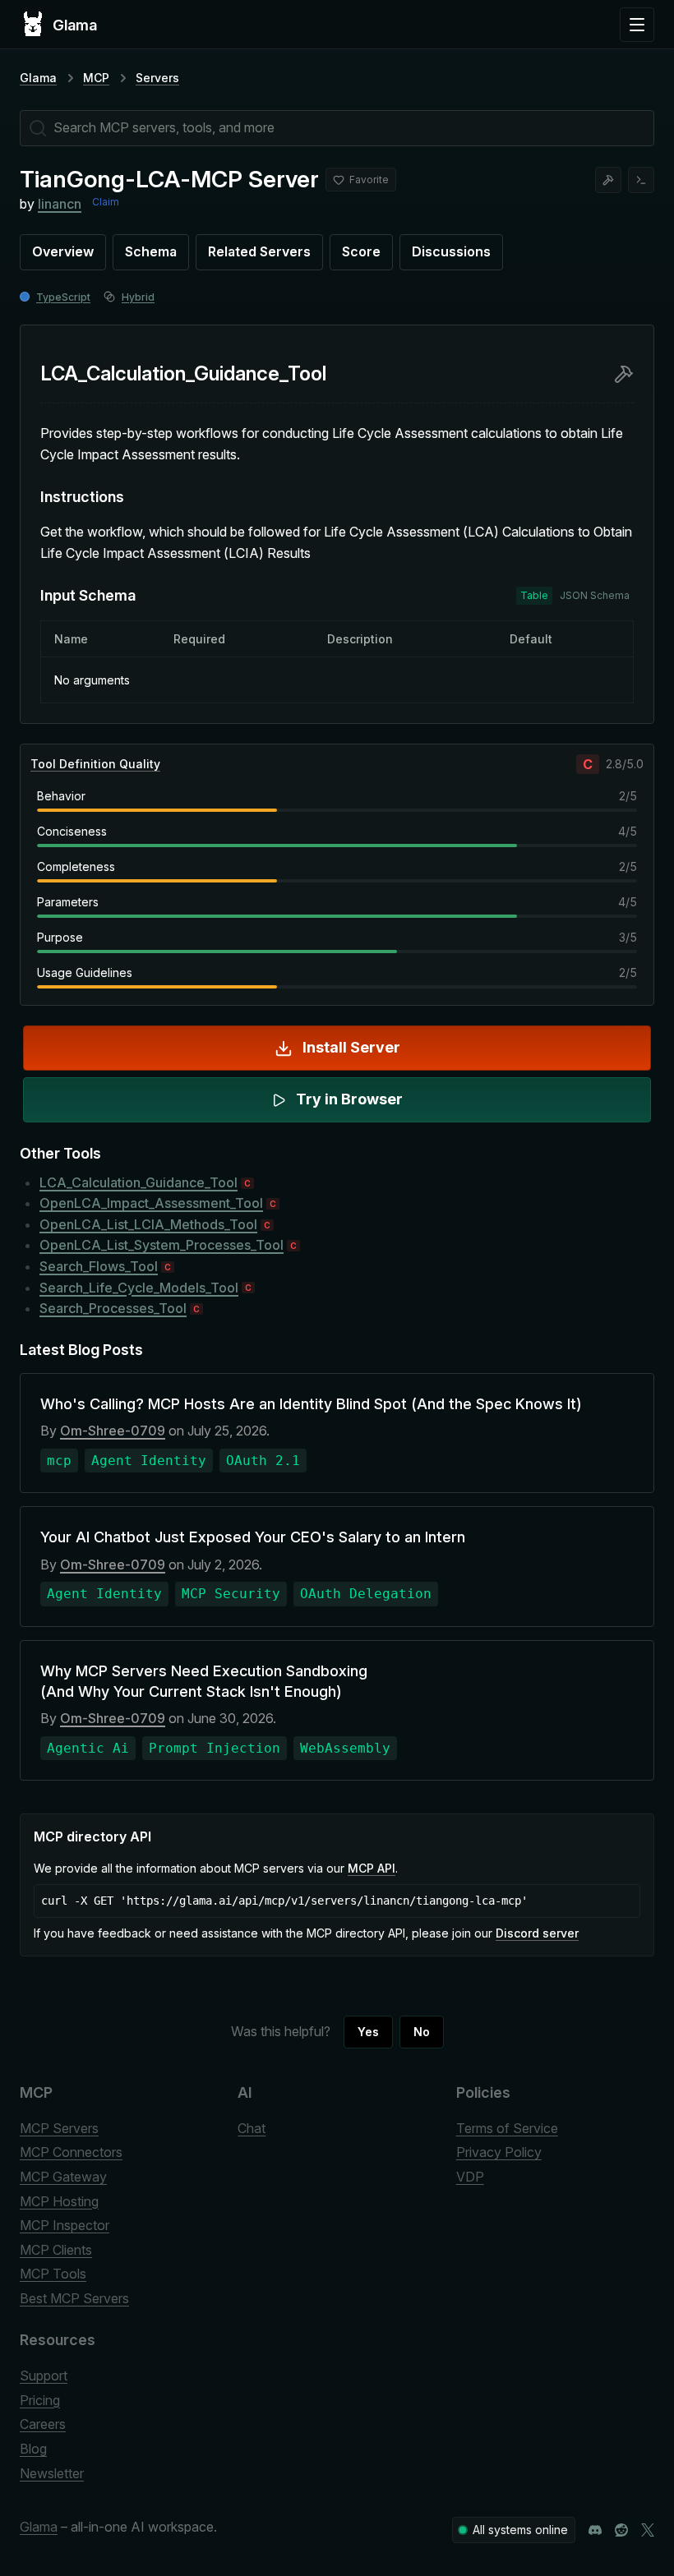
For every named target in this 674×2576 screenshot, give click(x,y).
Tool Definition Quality (95, 764)
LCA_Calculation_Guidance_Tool (138, 1182)
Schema (151, 251)
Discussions (451, 251)
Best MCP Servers (74, 2298)
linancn (60, 204)
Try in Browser (349, 1099)
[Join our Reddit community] (621, 2530)
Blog (33, 2449)
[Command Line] (641, 180)
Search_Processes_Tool (113, 1308)
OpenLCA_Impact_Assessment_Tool (151, 1203)
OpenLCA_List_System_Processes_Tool (162, 1245)
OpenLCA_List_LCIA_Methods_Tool (148, 1224)
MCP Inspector (65, 2225)
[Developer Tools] (608, 180)
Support (44, 2376)
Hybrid (138, 297)
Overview (63, 251)
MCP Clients (56, 2250)
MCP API (372, 1868)
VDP (470, 2177)
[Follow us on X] (648, 2530)
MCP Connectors (71, 2152)
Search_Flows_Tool (99, 1266)
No (422, 2032)
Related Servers (259, 251)
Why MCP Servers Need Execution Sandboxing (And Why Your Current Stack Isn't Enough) (204, 1681)
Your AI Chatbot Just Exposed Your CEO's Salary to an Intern (253, 1537)
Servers (157, 78)
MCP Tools (53, 2274)
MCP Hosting (59, 2201)
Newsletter (52, 2473)
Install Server (351, 1047)
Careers (43, 2424)
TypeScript (63, 297)
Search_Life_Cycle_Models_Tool (139, 1288)
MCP (96, 78)
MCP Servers (59, 2128)
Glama (38, 78)
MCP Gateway (63, 2177)
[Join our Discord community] (595, 2530)
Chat (252, 2128)
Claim (106, 202)
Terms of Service (507, 2128)
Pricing (40, 2400)
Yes (368, 2032)
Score (361, 251)
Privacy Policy (499, 2152)
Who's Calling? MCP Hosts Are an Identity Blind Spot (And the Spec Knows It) (311, 1404)
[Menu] (637, 25)
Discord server (537, 1933)
